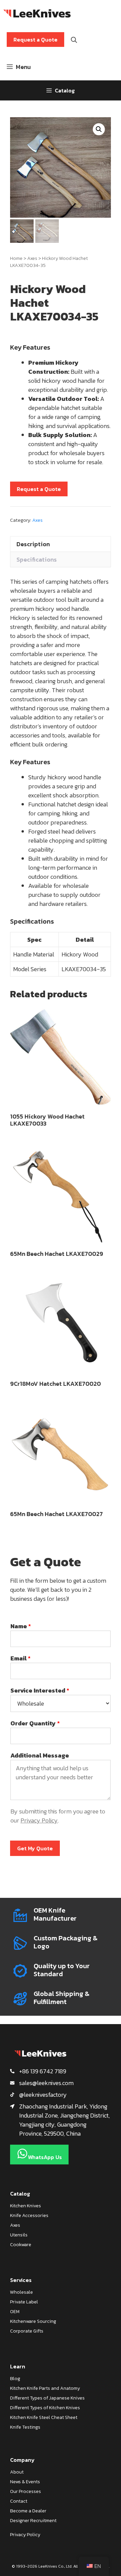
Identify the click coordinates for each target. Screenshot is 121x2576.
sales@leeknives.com (46, 2083)
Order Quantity (35, 1723)
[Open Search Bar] (74, 40)
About (17, 2472)
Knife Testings (25, 2427)
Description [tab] (33, 544)
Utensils (19, 2235)
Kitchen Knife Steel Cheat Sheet (44, 2417)
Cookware (21, 2245)
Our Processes (26, 2491)
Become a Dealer (28, 2511)
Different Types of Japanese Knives (47, 2398)
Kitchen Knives (26, 2206)
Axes (32, 258)
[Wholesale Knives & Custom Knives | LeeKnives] (37, 13)
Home (16, 258)
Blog (15, 2379)
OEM (15, 2312)
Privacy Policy (39, 1820)
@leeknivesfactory (43, 2095)
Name (21, 1626)
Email (21, 1658)
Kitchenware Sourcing (33, 2321)
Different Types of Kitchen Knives (45, 2408)
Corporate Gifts (27, 2331)
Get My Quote (35, 1848)
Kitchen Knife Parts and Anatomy (45, 2388)
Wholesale (22, 2292)
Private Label (24, 2302)
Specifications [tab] (37, 559)
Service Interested (40, 1690)
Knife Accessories (29, 2215)
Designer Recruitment (33, 2521)
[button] (99, 129)
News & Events (25, 2482)
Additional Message (40, 1755)
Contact (19, 2501)
